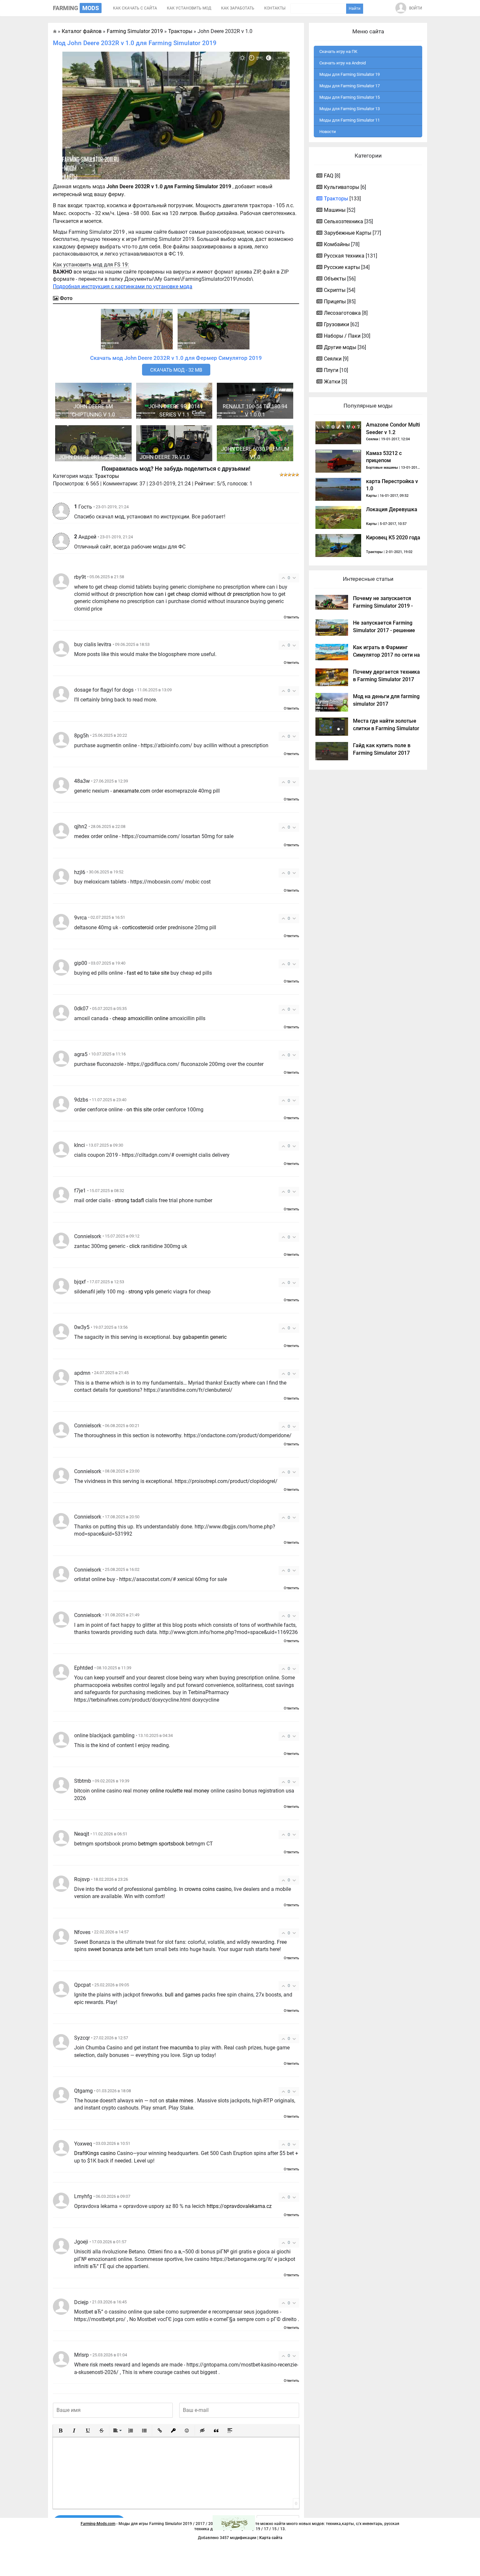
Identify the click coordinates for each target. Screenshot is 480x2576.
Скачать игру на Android (343, 63)
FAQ (329, 176)
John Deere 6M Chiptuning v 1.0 (93, 411)
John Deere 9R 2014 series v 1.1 (174, 411)
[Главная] (55, 31)
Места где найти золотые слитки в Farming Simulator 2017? (386, 728)
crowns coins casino (208, 1889)
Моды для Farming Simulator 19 (350, 74)
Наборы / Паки (342, 336)
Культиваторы (342, 187)
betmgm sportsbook (161, 1844)
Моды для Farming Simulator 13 (350, 109)
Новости (328, 132)
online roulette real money (180, 1791)
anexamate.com (132, 791)
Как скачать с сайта (135, 8)
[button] (60, 2431)
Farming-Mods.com (98, 2524)
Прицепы (335, 302)
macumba (182, 2048)
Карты (371, 496)
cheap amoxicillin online (140, 1018)
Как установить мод (189, 8)
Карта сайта (271, 2538)
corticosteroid (138, 927)
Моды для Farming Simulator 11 (350, 120)
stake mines (179, 2101)
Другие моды (340, 347)
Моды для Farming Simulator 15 (350, 97)
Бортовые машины (382, 468)
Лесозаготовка (342, 313)
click (135, 1246)
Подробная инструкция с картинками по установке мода (123, 286)
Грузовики (336, 324)
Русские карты (342, 267)
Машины (335, 210)
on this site (139, 1110)
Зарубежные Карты (348, 233)
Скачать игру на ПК (338, 51)
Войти (416, 8)
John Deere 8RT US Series (92, 457)
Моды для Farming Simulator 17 (350, 86)
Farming (76, 8)
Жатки (332, 382)
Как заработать (238, 8)
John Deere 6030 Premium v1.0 (255, 453)
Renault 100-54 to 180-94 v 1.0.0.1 (255, 411)
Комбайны (337, 244)
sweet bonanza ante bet (115, 1949)
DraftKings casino (95, 2153)
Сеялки (333, 359)
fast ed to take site (148, 973)
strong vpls (141, 1292)
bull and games (183, 1995)
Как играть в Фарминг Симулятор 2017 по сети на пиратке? (386, 655)
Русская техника (344, 256)
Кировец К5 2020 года (393, 538)
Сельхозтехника (344, 221)
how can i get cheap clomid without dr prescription (202, 594)
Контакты (275, 8)
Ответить (291, 617)
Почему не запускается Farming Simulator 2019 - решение (383, 606)
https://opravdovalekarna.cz (239, 2206)
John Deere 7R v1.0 (165, 457)
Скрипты (335, 290)
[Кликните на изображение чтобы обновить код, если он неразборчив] (234, 2523)
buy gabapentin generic (200, 1337)
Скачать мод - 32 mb (176, 370)
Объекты (335, 279)
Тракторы (107, 476)
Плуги (331, 370)
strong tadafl (129, 1200)
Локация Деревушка (392, 509)
